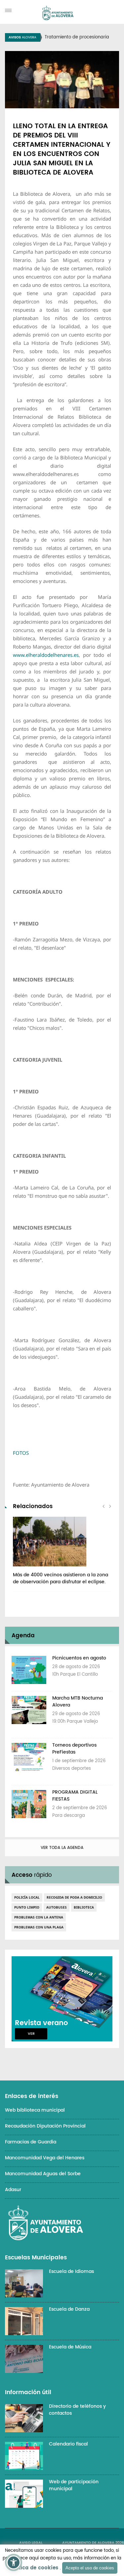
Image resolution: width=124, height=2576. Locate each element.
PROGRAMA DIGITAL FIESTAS (75, 1796)
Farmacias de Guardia (31, 2142)
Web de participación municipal (74, 2485)
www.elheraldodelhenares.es (46, 655)
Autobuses (57, 1907)
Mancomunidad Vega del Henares (45, 2158)
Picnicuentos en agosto (79, 1658)
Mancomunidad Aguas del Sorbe (43, 2174)
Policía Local (27, 1897)
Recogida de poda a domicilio (74, 1897)
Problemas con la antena (39, 1917)
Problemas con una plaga (39, 1927)
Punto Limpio (27, 1907)
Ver (31, 2034)
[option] (62, 1554)
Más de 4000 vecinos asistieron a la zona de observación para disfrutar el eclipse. (61, 1578)
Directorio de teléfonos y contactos (77, 2410)
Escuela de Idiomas (71, 2271)
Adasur (13, 2190)
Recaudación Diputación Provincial (45, 2126)
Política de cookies (33, 2568)
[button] (14, 2562)
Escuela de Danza (69, 2309)
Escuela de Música (70, 2347)
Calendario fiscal (68, 2444)
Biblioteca (84, 1907)
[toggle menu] (8, 10)
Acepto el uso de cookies (90, 2568)
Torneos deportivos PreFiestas (74, 1749)
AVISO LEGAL (31, 2543)
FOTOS (21, 1453)
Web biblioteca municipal (35, 2110)
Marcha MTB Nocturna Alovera (78, 1702)
